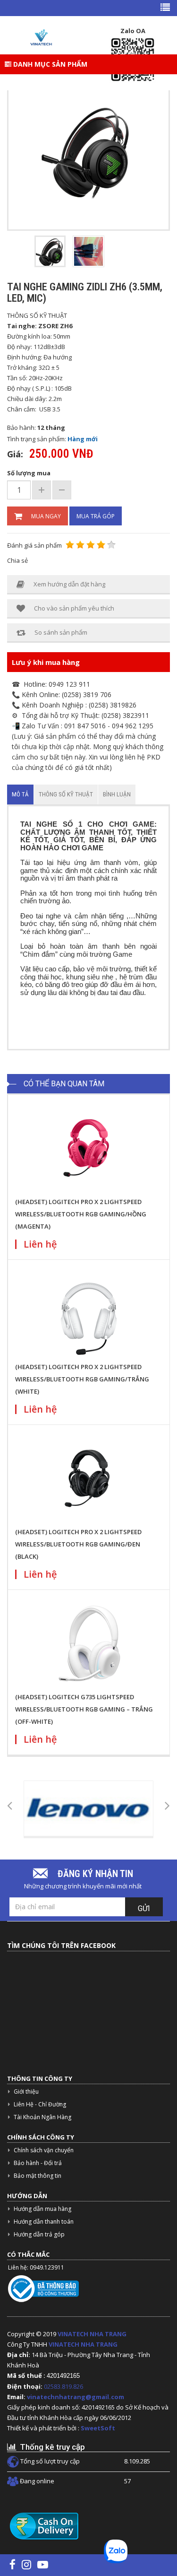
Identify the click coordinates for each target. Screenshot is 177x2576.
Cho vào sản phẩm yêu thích (74, 608)
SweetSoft (98, 2428)
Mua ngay (46, 516)
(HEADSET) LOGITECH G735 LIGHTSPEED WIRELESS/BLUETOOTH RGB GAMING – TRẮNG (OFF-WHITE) (84, 1709)
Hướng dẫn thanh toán (44, 2222)
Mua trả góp (96, 516)
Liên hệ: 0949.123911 (36, 2267)
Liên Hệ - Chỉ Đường (40, 2104)
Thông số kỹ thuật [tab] (66, 794)
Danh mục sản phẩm (49, 64)
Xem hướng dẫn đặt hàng (69, 584)
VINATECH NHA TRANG (92, 2334)
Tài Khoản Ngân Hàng (42, 2117)
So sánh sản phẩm (61, 632)
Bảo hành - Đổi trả (38, 2163)
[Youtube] (43, 2564)
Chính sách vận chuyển (44, 2150)
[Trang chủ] (41, 37)
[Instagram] (26, 2564)
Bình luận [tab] (117, 794)
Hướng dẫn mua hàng (42, 2209)
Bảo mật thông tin (38, 2176)
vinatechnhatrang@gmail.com (76, 2397)
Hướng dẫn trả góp (39, 2234)
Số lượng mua (29, 473)
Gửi (144, 1908)
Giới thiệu (26, 2091)
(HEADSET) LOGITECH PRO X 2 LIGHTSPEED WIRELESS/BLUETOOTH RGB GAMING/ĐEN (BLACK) (78, 1544)
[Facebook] (13, 2564)
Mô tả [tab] (20, 794)
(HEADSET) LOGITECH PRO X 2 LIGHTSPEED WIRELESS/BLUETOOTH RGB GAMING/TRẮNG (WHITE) (82, 1379)
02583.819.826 (64, 2386)
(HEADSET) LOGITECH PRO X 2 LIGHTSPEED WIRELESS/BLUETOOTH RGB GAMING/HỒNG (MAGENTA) (81, 1214)
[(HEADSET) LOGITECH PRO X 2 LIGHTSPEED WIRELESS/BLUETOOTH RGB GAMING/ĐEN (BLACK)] (89, 1478)
